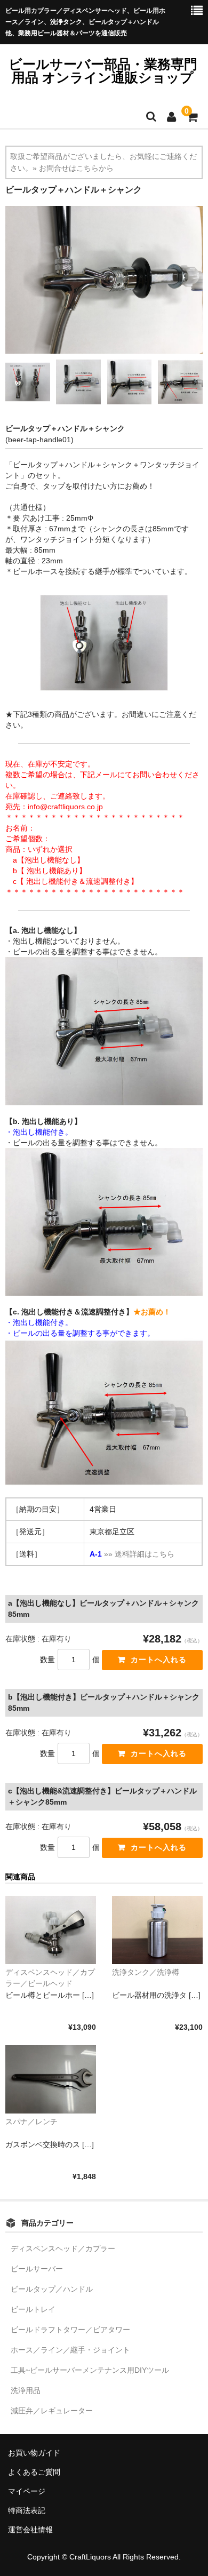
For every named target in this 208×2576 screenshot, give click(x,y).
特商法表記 (27, 2510)
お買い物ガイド (34, 2453)
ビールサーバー (37, 2269)
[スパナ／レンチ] (51, 2079)
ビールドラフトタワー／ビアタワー (70, 2330)
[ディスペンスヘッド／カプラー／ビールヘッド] (51, 1930)
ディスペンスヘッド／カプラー (63, 2248)
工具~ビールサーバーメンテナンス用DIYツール (90, 2370)
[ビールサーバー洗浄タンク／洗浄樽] (157, 1930)
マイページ (27, 2491)
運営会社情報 (30, 2530)
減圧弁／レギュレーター (52, 2411)
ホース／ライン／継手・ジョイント (70, 2350)
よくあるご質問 (34, 2472)
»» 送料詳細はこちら (139, 1554)
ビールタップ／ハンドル (52, 2289)
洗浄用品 (26, 2390)
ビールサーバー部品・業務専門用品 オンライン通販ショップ (103, 71)
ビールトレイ (33, 2309)
